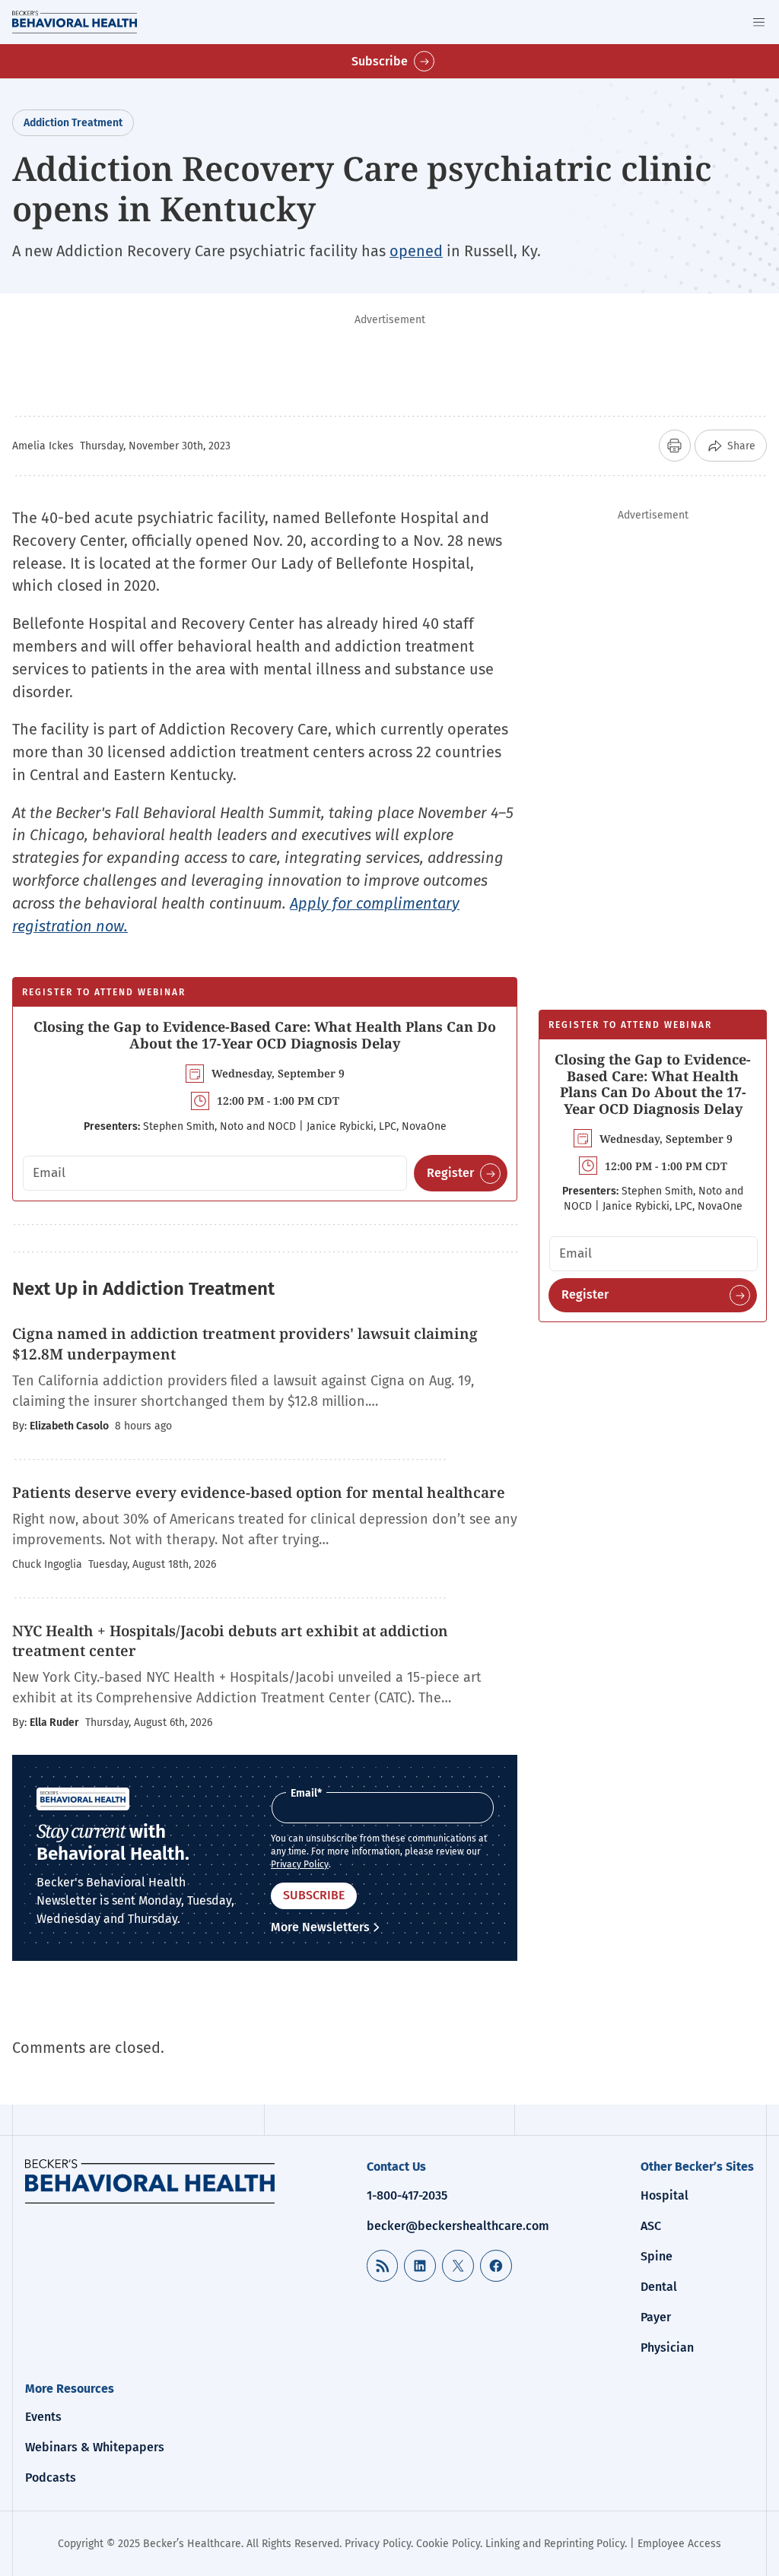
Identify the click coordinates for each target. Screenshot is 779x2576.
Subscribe (380, 61)
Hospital (665, 2195)
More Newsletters (320, 1927)
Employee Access (679, 2544)
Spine (657, 2256)
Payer (656, 2317)
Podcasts (51, 2478)
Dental (659, 2287)
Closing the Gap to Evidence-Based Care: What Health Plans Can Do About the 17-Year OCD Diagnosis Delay (265, 1035)
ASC (651, 2226)
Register (450, 1173)
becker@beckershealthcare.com (458, 2226)
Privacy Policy (300, 1864)
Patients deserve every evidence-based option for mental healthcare (259, 1493)
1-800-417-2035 (407, 2195)
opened (416, 251)
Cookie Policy (448, 2544)
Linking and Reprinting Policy (555, 2544)
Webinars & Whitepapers (95, 2447)
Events (43, 2417)
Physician (667, 2348)
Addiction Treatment (73, 123)
